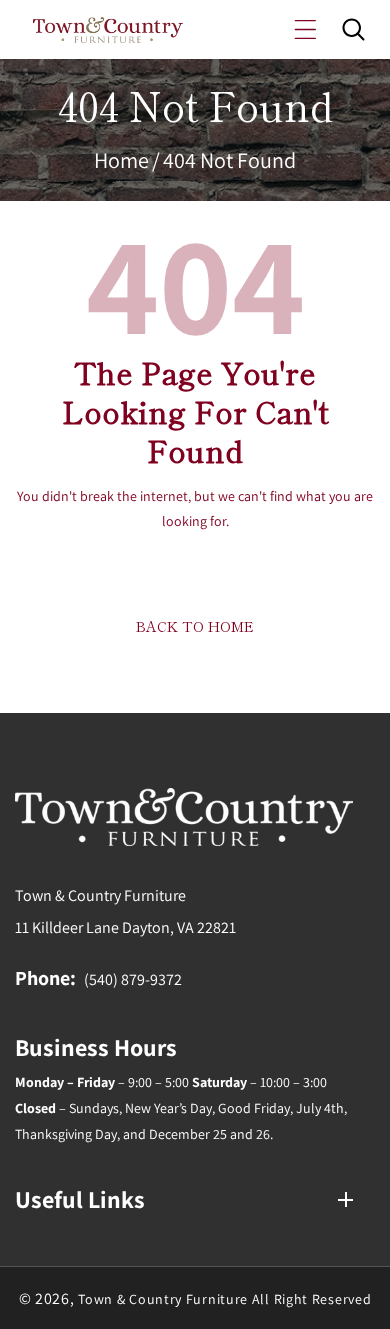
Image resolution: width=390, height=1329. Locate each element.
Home (121, 160)
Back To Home (195, 626)
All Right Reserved (312, 1299)
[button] (305, 29)
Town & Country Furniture (163, 1299)
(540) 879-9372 (133, 979)
